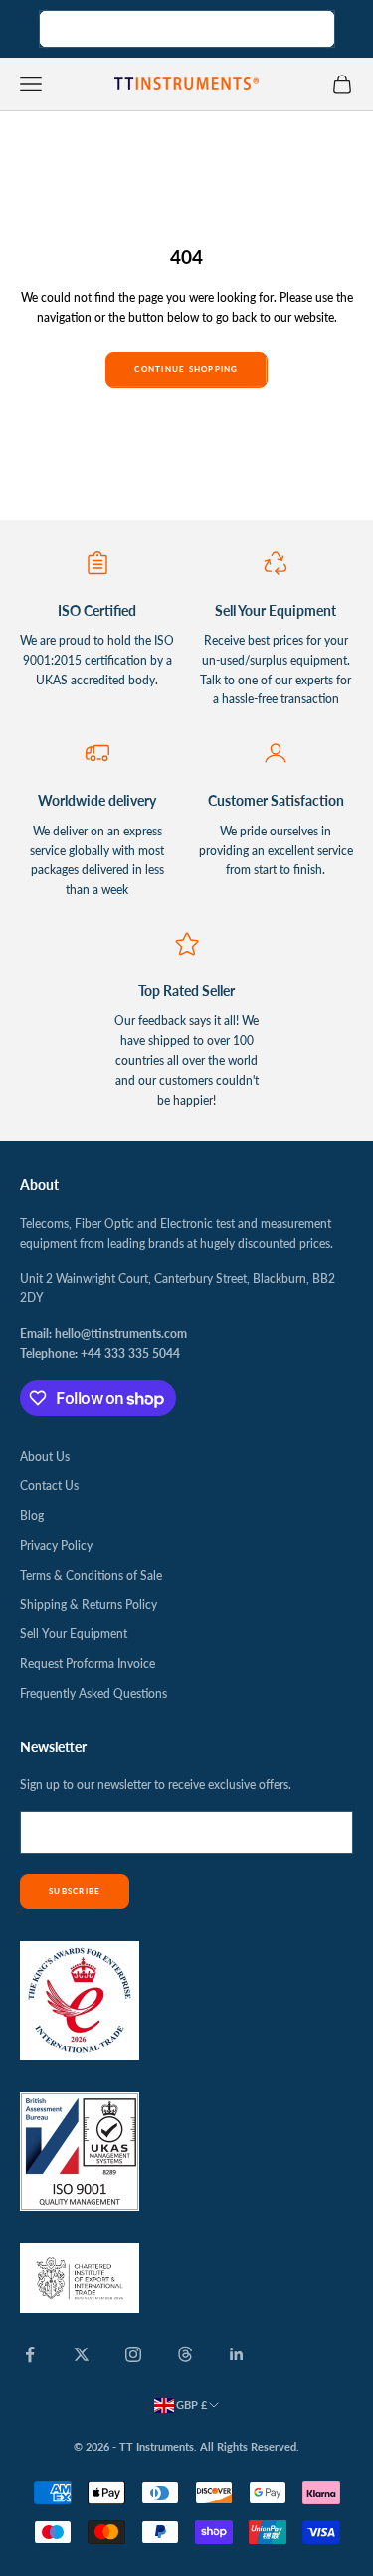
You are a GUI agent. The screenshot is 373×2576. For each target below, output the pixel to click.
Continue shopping (186, 369)
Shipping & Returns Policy (89, 1605)
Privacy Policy (56, 1545)
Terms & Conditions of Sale (91, 1575)
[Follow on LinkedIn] (237, 2354)
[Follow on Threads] (185, 2354)
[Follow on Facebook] (30, 2354)
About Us (45, 1457)
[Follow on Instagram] (133, 2354)
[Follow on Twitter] (82, 2354)
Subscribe (75, 1891)
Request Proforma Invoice (88, 1664)
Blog (32, 1515)
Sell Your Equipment (74, 1634)
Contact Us (49, 1486)
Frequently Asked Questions (93, 1693)
